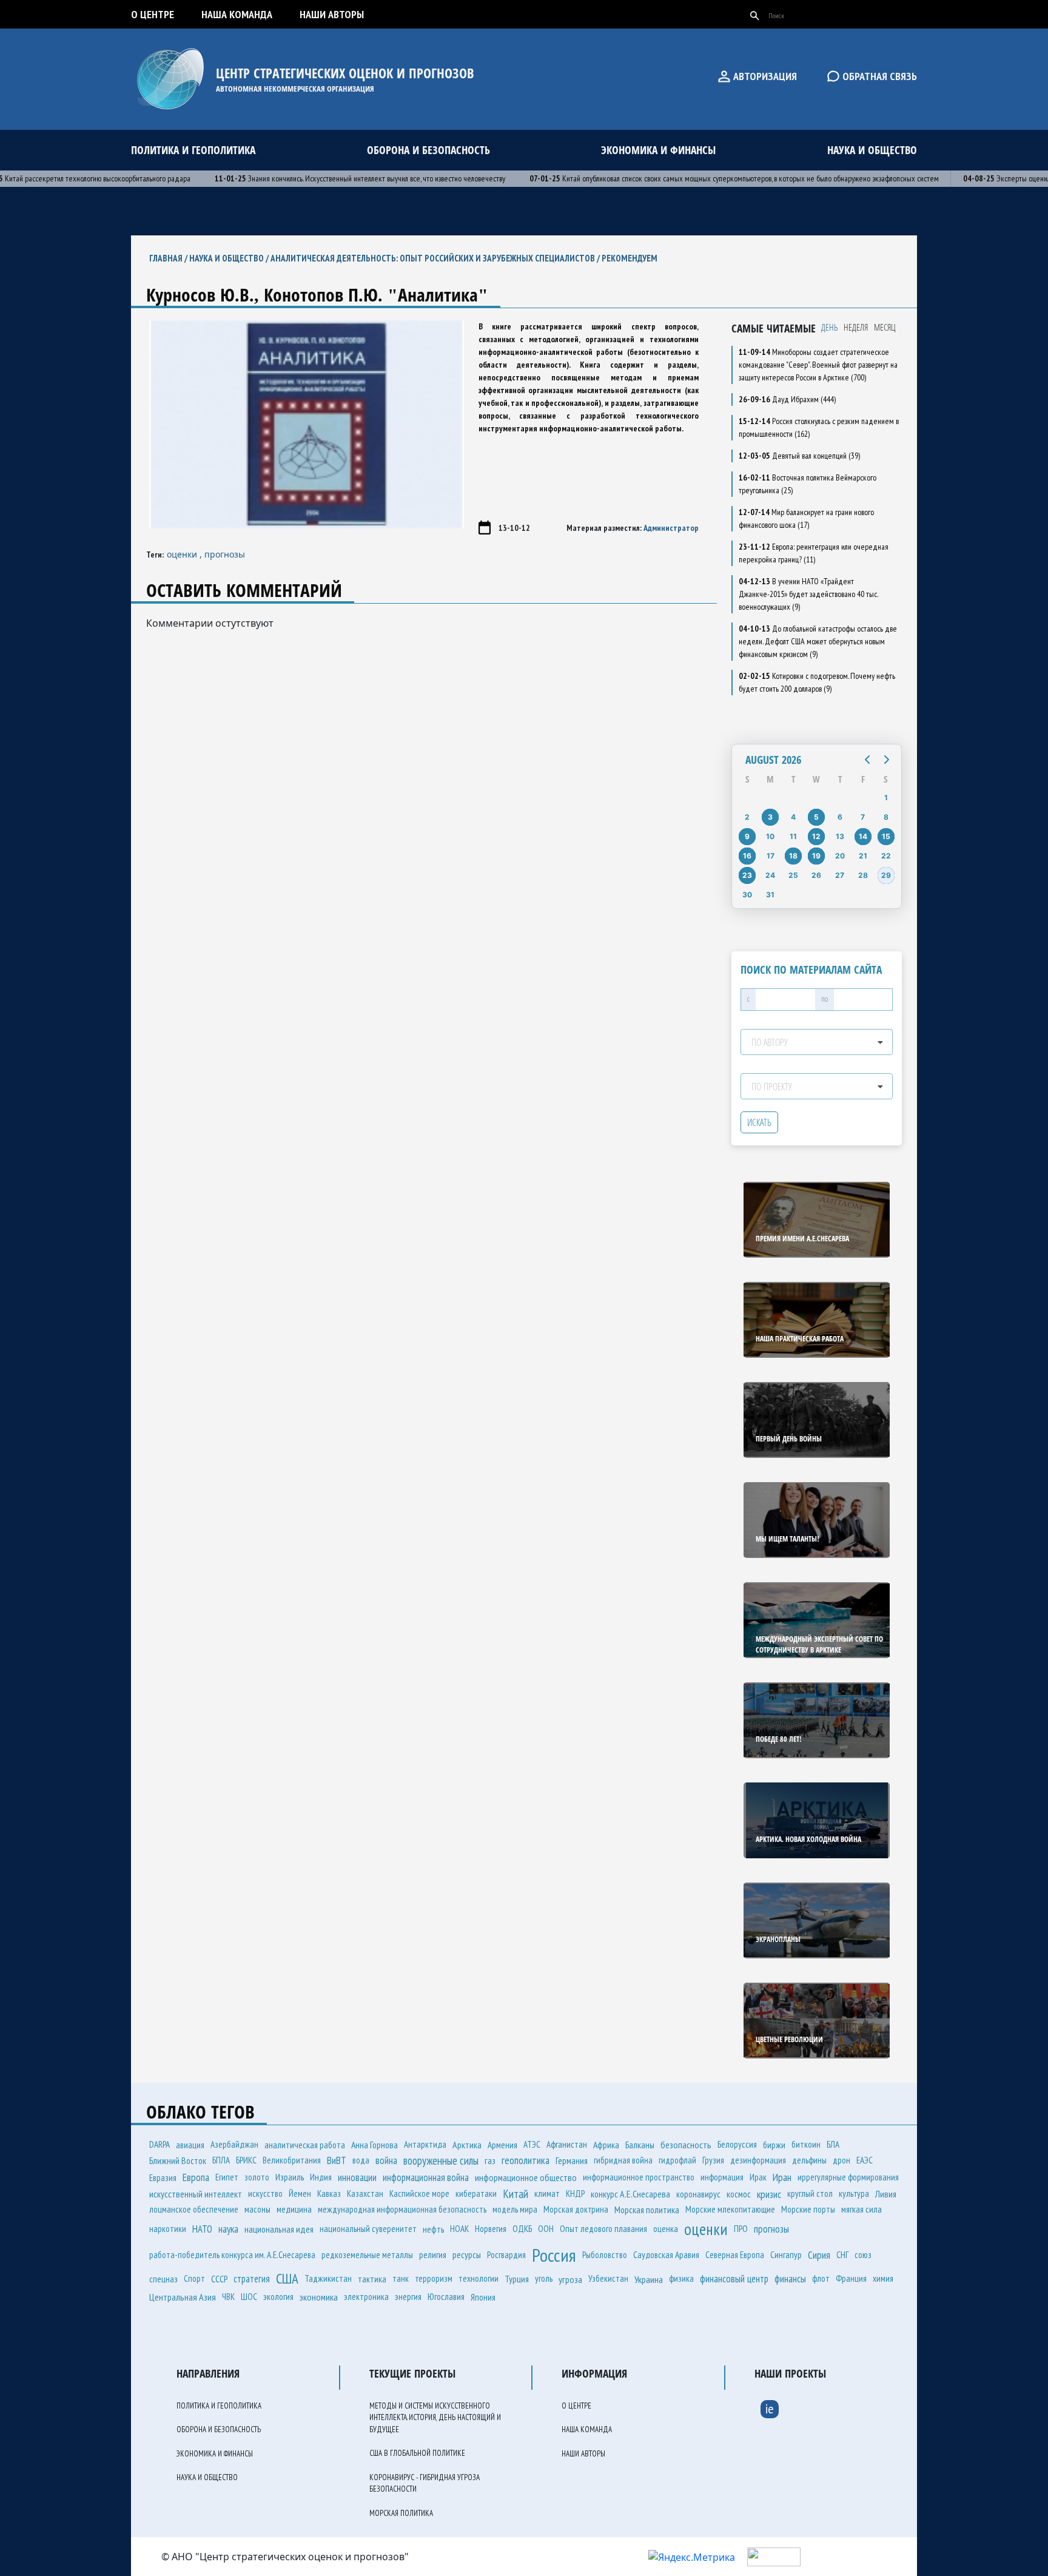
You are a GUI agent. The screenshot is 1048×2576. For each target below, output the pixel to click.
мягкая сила (862, 2209)
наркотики (168, 2229)
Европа (196, 2177)
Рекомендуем (630, 258)
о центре (153, 14)
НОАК (459, 2229)
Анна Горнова (375, 2145)
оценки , (186, 554)
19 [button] (816, 856)
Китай (516, 2194)
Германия (572, 2160)
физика (681, 2278)
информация (722, 2177)
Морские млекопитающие (730, 2209)
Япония (483, 2297)
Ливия (886, 2194)
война (386, 2160)
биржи (774, 2145)
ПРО (741, 2229)
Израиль (290, 2177)
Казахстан (365, 2193)
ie (770, 2409)
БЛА (833, 2144)
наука (228, 2229)
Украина (649, 2279)
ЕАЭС (865, 2160)
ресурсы (467, 2254)
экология (278, 2297)
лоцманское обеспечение (194, 2209)
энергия (408, 2297)
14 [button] (863, 836)
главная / (169, 258)
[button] (867, 760)
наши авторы (332, 14)
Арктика (467, 2145)
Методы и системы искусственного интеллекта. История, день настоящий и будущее (435, 2418)
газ (490, 2160)
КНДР (575, 2193)
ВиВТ (337, 2160)
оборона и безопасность (428, 150)
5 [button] (816, 817)
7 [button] (863, 817)
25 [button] (793, 875)
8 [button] (886, 817)
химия (883, 2278)
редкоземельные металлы (367, 2255)
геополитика (526, 2160)
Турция (517, 2279)
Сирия (819, 2255)
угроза (570, 2279)
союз (863, 2255)
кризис (769, 2194)
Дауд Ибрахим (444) (787, 399)
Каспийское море (419, 2193)
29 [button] (886, 875)
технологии (479, 2278)
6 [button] (840, 817)
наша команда (237, 14)
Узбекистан (608, 2278)
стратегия (252, 2279)
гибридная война (623, 2160)
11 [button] (793, 836)
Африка (606, 2145)
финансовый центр (734, 2279)
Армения (502, 2145)
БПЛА (221, 2160)
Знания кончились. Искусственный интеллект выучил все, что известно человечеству (327, 178)
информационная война (426, 2177)
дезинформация (758, 2160)
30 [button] (747, 895)
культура (854, 2193)
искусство (265, 2193)
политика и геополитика (193, 150)
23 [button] (747, 875)
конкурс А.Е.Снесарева (630, 2194)
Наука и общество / (230, 258)
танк (401, 2278)
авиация (190, 2145)
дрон (841, 2160)
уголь (544, 2278)
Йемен (300, 2193)
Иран (782, 2177)
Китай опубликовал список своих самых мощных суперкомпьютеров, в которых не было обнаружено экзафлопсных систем (701, 178)
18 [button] (793, 856)
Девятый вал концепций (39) (799, 456)
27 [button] (840, 875)
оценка (666, 2229)
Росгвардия (506, 2255)
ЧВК (228, 2297)
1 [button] (886, 797)
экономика (319, 2297)
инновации (357, 2177)
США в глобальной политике (417, 2453)
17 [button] (771, 856)
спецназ (163, 2279)
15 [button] (886, 836)
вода (361, 2160)
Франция (851, 2278)
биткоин (806, 2144)
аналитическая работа (305, 2145)
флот (821, 2278)
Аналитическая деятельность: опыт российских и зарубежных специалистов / (436, 258)
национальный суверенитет (368, 2229)
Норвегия (491, 2229)
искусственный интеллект (196, 2194)
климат (547, 2193)
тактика (372, 2279)
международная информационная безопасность (402, 2209)
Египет (227, 2177)
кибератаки (476, 2193)
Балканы (640, 2145)
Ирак (758, 2177)
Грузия (713, 2160)
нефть (433, 2229)
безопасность (686, 2145)
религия (433, 2255)
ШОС (249, 2297)
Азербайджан (234, 2144)
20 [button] (840, 856)
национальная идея (279, 2229)
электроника (366, 2297)
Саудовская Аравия (666, 2254)
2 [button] (747, 817)
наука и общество (872, 150)
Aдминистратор (671, 528)
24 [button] (770, 875)
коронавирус (698, 2194)
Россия (554, 2255)
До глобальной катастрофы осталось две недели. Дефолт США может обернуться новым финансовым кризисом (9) (818, 641)
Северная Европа (735, 2255)
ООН (546, 2229)
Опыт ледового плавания (603, 2229)
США (287, 2278)
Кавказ (329, 2193)
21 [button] (863, 856)
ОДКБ (522, 2229)
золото (257, 2177)
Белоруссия (737, 2144)
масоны (257, 2209)
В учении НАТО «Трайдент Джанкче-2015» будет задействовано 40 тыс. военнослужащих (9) (808, 594)
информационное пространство (639, 2177)
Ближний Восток (178, 2160)
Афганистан (567, 2144)
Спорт (194, 2278)
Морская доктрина (576, 2209)
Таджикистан (328, 2278)
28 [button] (863, 875)
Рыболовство (605, 2255)
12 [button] (816, 836)
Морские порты (808, 2209)
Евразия (163, 2177)
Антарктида (425, 2144)
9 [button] (747, 836)
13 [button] (840, 836)
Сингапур (786, 2255)
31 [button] (770, 895)
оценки (706, 2229)
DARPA (160, 2144)
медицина (294, 2209)
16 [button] (747, 856)
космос (739, 2194)
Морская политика (647, 2210)
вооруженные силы (441, 2160)
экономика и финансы (658, 150)
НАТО (202, 2229)
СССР (219, 2279)
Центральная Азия (183, 2297)
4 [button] (793, 817)
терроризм (434, 2278)
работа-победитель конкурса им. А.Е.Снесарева (232, 2255)
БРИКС (246, 2160)
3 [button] (770, 817)
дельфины (809, 2160)
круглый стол (810, 2193)
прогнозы (225, 554)
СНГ (842, 2254)
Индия (321, 2177)
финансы (790, 2279)
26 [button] (816, 875)
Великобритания (292, 2160)
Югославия (446, 2297)
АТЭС (532, 2144)
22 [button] (886, 856)
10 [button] (770, 836)
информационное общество (526, 2177)
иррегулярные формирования (848, 2177)
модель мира (515, 2209)
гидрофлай (677, 2160)
